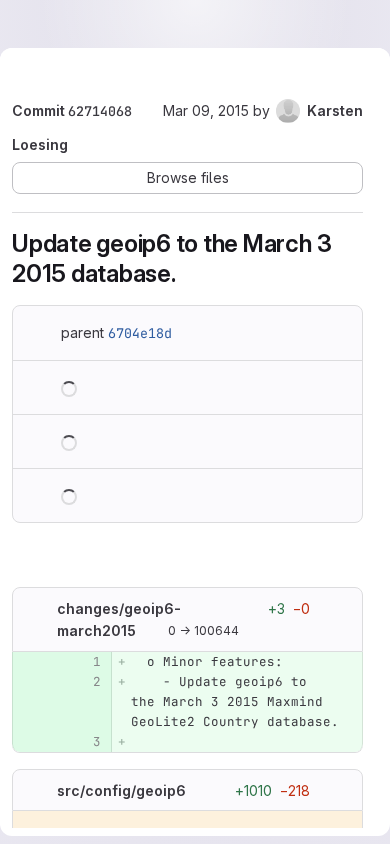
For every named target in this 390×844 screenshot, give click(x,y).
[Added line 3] (84, 742)
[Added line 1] (84, 662)
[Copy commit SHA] (147, 112)
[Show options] (338, 608)
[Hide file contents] (37, 608)
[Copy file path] (152, 631)
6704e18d (140, 333)
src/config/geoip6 (121, 789)
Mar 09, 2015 (206, 110)
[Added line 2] (84, 682)
